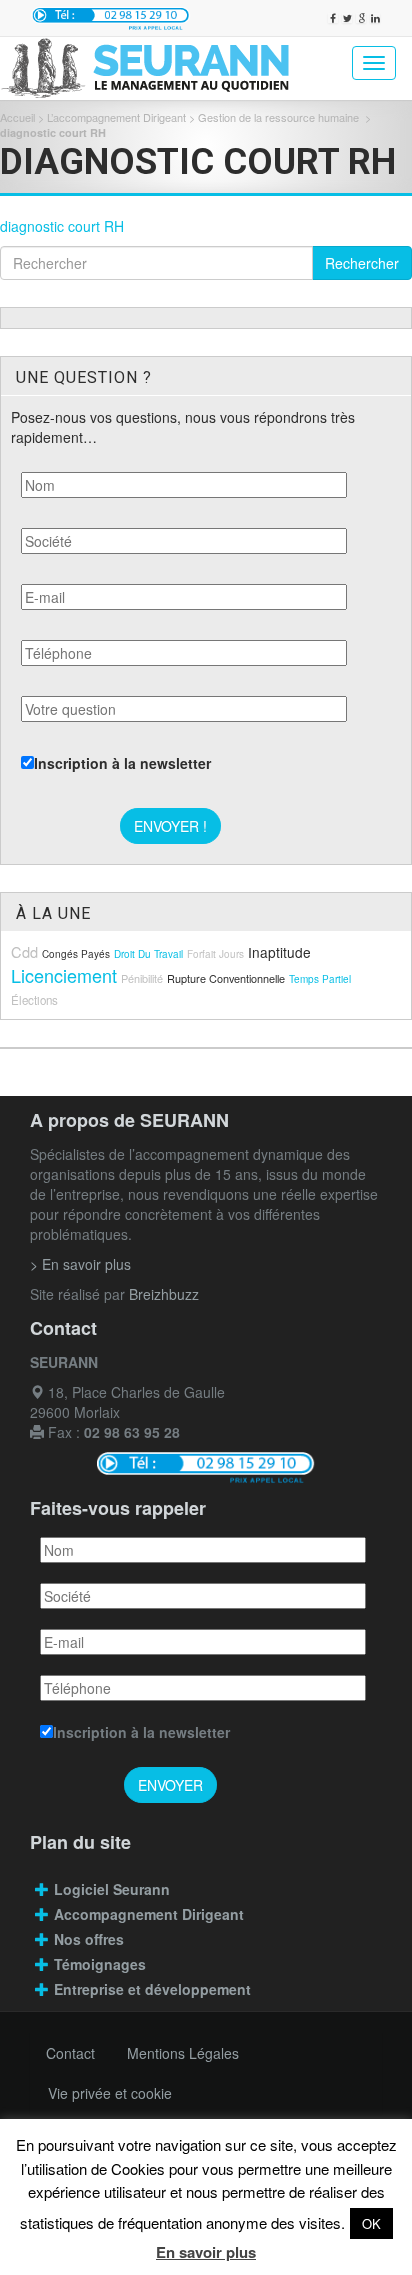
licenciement (64, 975)
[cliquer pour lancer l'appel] (110, 18)
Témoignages (100, 1964)
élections (34, 1000)
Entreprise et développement (152, 1989)
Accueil (17, 117)
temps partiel (320, 979)
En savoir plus (206, 2252)
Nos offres (89, 1939)
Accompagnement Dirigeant (151, 1914)
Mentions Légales (183, 2053)
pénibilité (142, 978)
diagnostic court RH (62, 226)
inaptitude (279, 952)
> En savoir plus (80, 1264)
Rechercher (362, 263)
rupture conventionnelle (226, 978)
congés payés (76, 954)
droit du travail (148, 954)
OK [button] (371, 2223)
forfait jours (215, 954)
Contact (70, 2053)
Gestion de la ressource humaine (280, 117)
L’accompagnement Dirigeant (116, 117)
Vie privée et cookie (110, 2093)
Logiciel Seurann (112, 1889)
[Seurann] (155, 68)
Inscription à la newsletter (122, 763)
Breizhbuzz (164, 1294)
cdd (24, 951)
